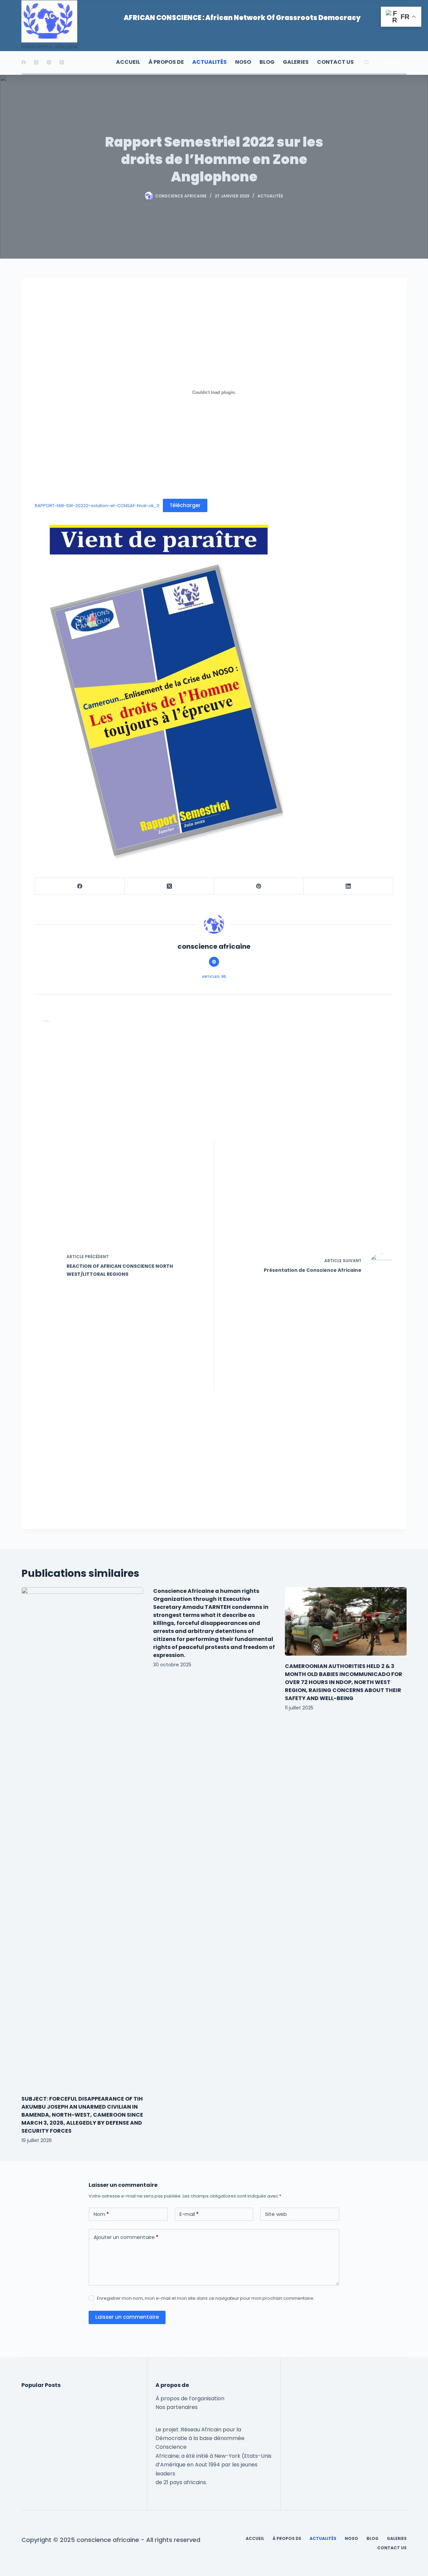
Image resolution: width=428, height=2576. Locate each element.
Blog (267, 62)
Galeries (296, 62)
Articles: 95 (214, 976)
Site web (276, 2214)
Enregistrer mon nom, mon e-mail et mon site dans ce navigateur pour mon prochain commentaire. (206, 2298)
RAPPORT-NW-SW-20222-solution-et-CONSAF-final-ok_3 (97, 506)
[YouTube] (62, 62)
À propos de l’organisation (190, 2398)
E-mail (189, 2214)
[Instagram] (49, 62)
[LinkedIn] (348, 886)
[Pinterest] (259, 886)
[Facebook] (24, 62)
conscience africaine (50, 47)
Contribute (389, 62)
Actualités (209, 62)
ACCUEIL (128, 62)
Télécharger (185, 505)
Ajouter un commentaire (126, 2237)
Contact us (335, 62)
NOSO (243, 62)
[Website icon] (214, 962)
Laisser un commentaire (127, 2317)
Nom (101, 2214)
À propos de (166, 62)
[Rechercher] (367, 62)
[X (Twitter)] (36, 62)
